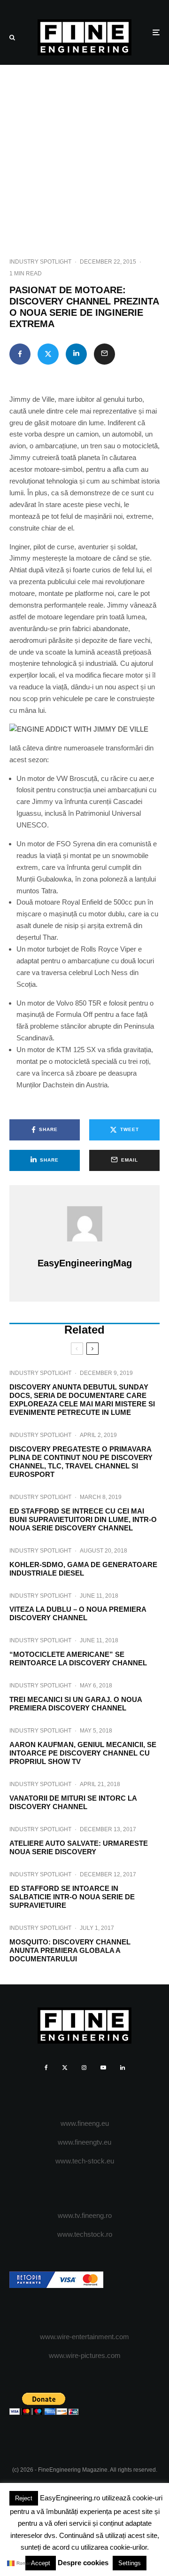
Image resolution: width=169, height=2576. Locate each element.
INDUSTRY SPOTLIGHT (40, 262)
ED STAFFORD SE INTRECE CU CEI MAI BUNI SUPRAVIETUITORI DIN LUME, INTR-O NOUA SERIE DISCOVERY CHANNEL (83, 1519)
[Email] (104, 354)
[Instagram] (84, 2068)
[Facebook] (46, 2068)
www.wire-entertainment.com (84, 2337)
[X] (65, 2068)
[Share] (20, 354)
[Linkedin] (123, 2068)
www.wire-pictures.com (85, 2355)
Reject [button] (24, 2498)
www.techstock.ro (85, 2234)
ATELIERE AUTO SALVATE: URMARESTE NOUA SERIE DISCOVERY (79, 1847)
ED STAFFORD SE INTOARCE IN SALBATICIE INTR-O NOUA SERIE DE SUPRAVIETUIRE (72, 1897)
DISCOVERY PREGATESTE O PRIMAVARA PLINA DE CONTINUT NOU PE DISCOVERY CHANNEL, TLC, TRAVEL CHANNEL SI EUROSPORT (81, 1462)
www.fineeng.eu (85, 2123)
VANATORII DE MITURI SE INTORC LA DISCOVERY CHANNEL (73, 1802)
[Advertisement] (84, 154)
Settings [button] (130, 2563)
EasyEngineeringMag (85, 1263)
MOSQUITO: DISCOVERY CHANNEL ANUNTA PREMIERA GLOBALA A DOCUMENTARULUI (70, 1950)
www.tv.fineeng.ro (85, 2215)
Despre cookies (83, 2563)
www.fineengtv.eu (84, 2142)
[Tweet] (48, 354)
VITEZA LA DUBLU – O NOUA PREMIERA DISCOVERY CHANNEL (78, 1613)
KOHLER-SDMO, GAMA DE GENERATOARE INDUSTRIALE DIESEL (83, 1569)
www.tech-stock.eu (85, 2161)
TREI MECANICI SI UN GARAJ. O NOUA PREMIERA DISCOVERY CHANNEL (76, 1704)
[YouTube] (103, 2068)
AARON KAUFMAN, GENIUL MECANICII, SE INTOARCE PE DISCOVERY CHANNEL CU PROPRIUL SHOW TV (83, 1753)
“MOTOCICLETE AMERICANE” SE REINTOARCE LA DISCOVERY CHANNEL (78, 1659)
